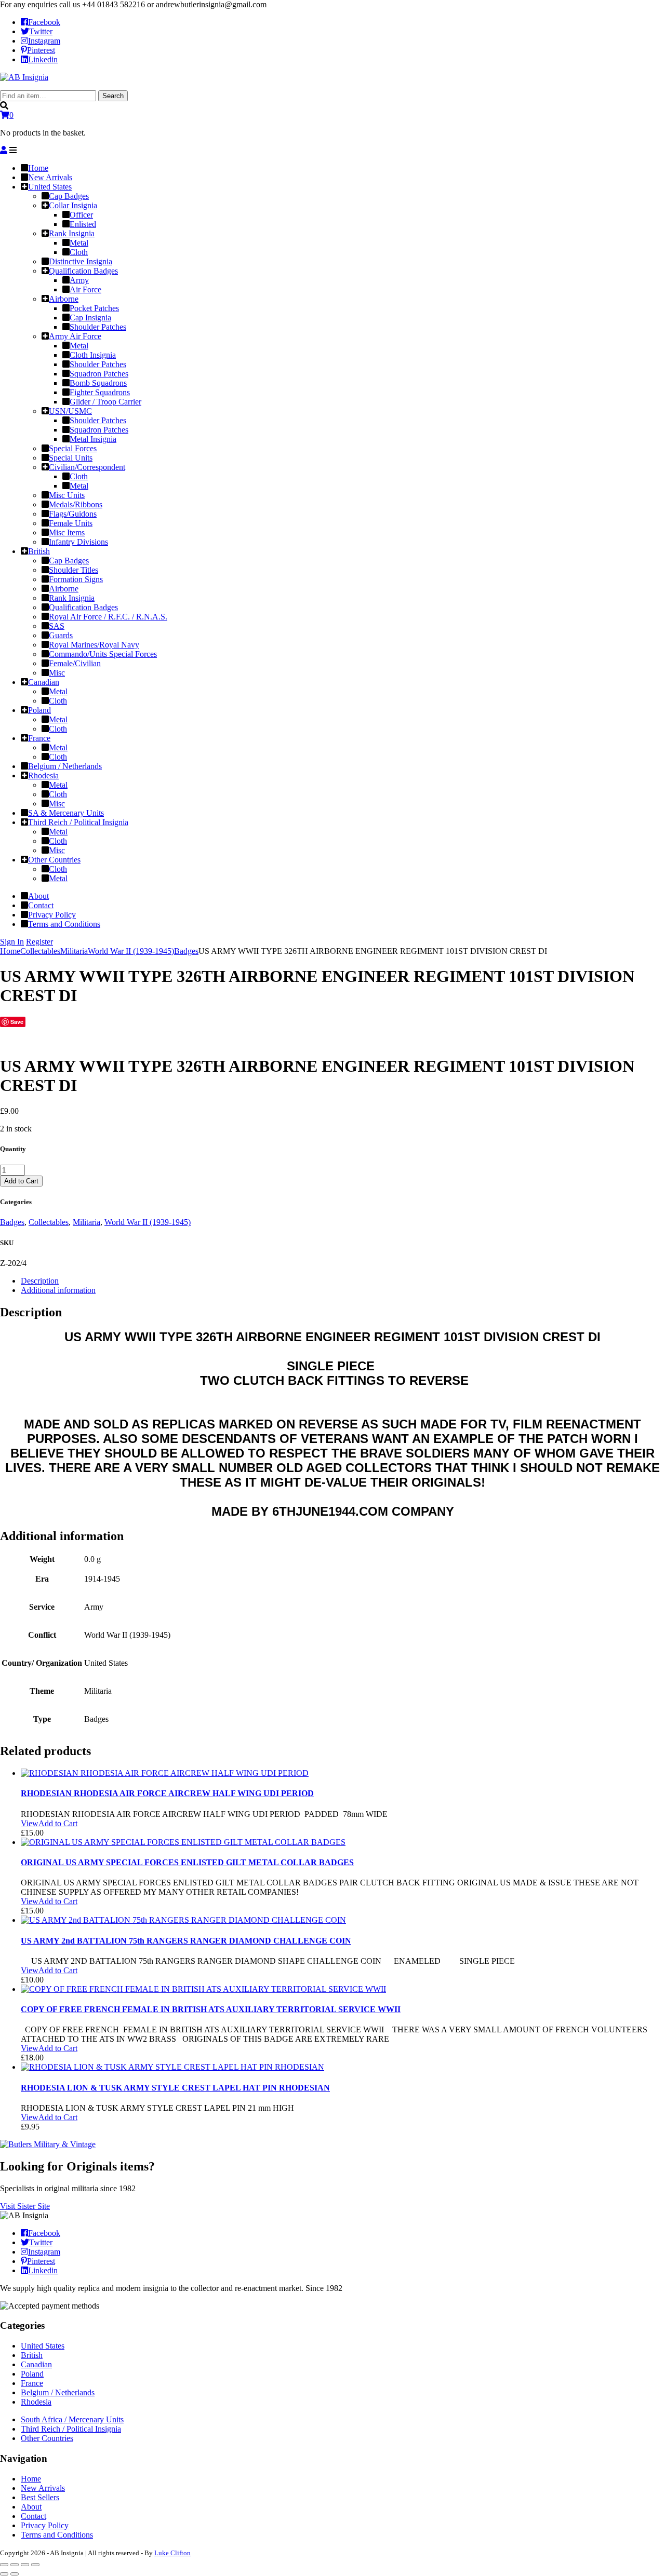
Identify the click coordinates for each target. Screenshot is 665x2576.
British (32, 2355)
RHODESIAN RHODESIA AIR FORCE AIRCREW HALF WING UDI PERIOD (167, 1793)
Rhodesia (36, 2402)
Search (113, 96)
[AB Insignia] (24, 77)
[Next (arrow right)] (15, 2574)
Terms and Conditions (57, 2535)
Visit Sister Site (25, 2206)
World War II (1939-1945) (131, 951)
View (30, 1823)
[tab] (343, 1281)
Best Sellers (40, 2497)
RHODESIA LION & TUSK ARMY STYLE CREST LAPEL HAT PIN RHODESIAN (175, 2088)
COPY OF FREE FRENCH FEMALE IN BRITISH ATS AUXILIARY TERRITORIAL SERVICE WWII (211, 2009)
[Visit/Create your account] (4, 150)
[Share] (15, 2565)
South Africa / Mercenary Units (72, 2419)
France (32, 2383)
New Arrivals (43, 2488)
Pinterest (41, 50)
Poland (32, 2374)
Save (17, 1022)
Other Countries (47, 2438)
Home (10, 951)
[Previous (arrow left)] (4, 2574)
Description (40, 1281)
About (31, 2507)
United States (43, 2346)
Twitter (41, 31)
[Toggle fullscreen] (25, 2565)
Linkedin (43, 59)
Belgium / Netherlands (58, 2392)
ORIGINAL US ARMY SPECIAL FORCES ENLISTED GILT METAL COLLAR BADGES (187, 1862)
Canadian (36, 2364)
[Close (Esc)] (4, 2565)
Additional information (58, 1290)
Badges (186, 951)
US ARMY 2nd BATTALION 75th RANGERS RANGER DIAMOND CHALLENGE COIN (186, 1941)
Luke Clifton (172, 2553)
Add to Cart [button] (58, 1823)
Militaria (74, 951)
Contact (34, 2516)
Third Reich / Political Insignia (71, 2429)
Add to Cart (21, 1181)
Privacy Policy (45, 2525)
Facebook (44, 22)
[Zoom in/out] (35, 2565)
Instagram (44, 41)
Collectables (40, 951)
